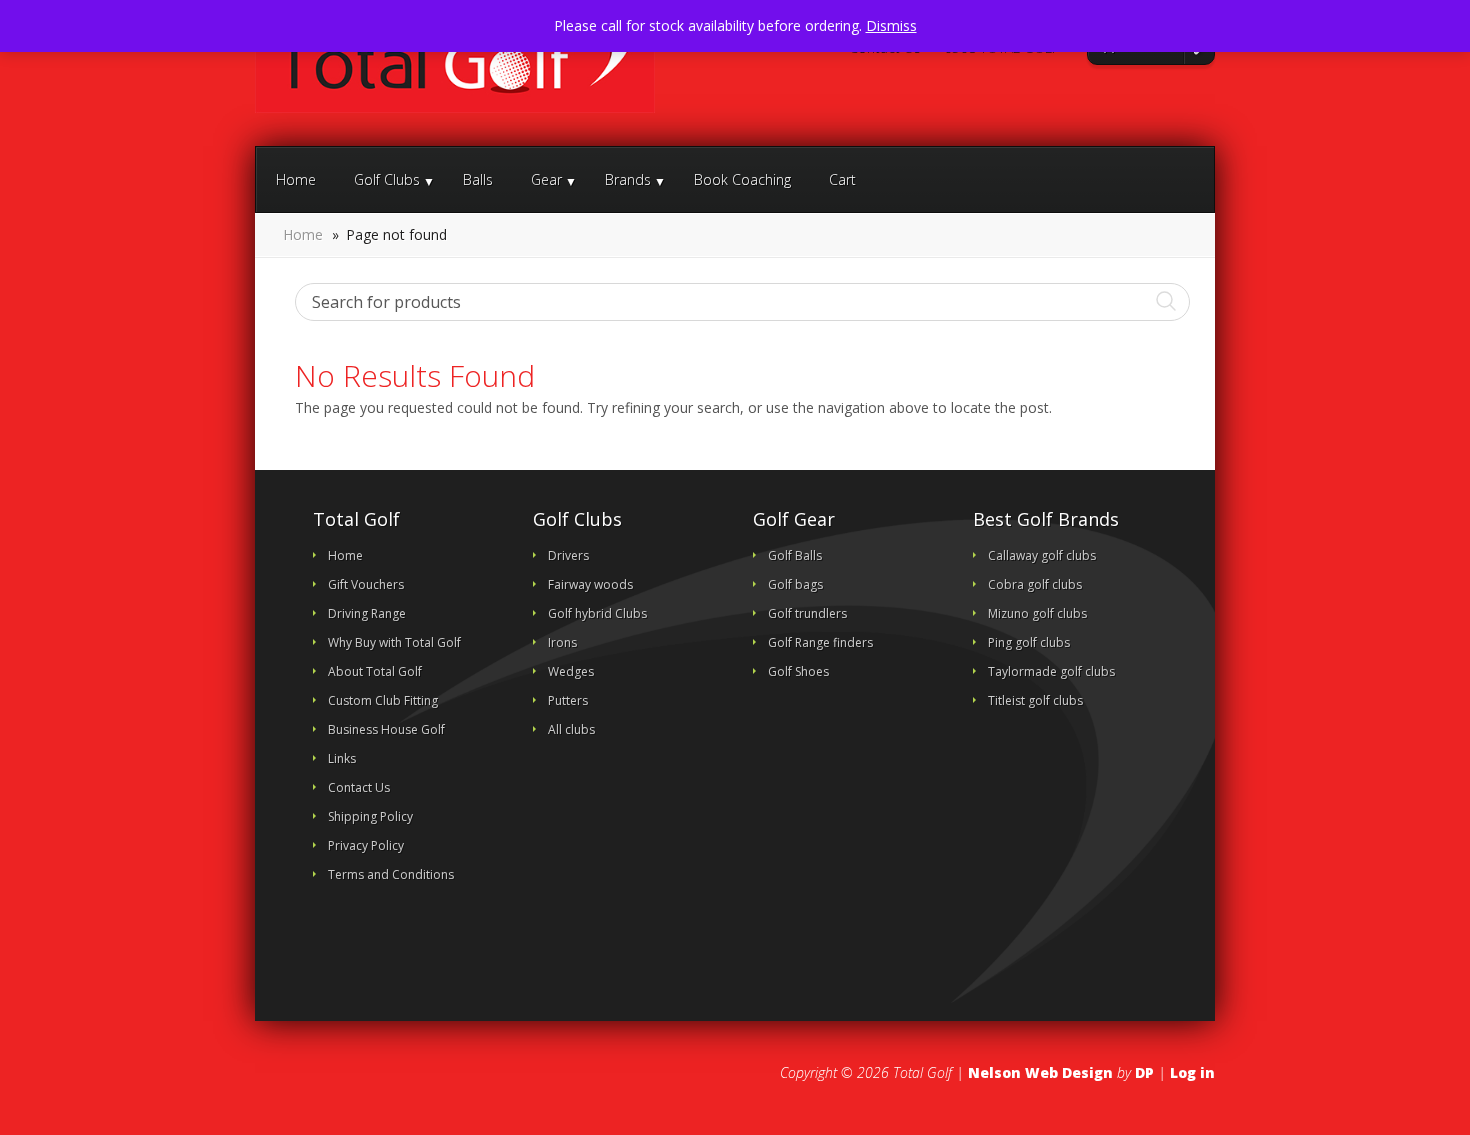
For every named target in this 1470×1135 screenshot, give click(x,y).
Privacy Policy (366, 845)
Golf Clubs (387, 179)
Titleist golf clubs (1035, 700)
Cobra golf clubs (1035, 584)
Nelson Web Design (1040, 1072)
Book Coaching (742, 179)
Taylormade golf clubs (1051, 671)
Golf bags (795, 584)
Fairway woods (590, 584)
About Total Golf (375, 671)
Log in (1192, 1072)
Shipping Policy (370, 816)
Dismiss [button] (891, 25)
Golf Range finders (820, 642)
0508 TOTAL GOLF (1000, 48)
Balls (478, 179)
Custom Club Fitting (383, 700)
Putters (568, 700)
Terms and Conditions (391, 874)
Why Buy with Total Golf (394, 642)
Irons (562, 642)
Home (296, 179)
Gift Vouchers (366, 584)
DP (1144, 1072)
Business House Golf (386, 729)
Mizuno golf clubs (1037, 613)
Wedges (571, 671)
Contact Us (884, 48)
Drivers (568, 555)
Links (342, 758)
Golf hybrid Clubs (597, 613)
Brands (628, 179)
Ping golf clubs (1029, 642)
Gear (546, 179)
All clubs (571, 729)
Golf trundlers (807, 613)
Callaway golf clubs (1042, 555)
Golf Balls (795, 555)
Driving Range (367, 613)
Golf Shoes (798, 671)
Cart (842, 179)
